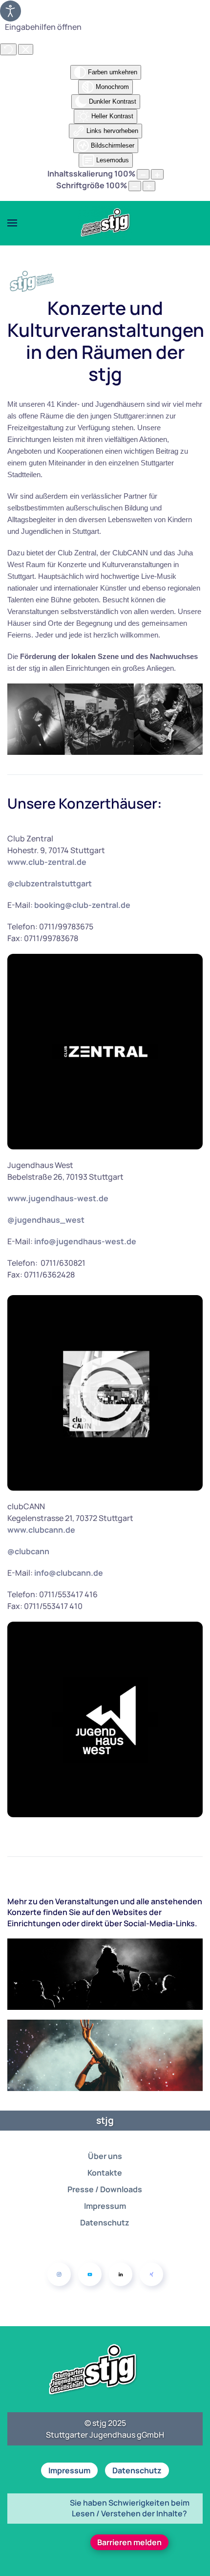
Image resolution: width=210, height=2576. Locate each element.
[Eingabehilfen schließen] (26, 49)
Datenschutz (105, 2223)
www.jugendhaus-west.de (58, 1198)
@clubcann (28, 1551)
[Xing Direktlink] (151, 2274)
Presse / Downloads (105, 2189)
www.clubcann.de (41, 1530)
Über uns (105, 2156)
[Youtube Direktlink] (90, 2274)
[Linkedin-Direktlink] (121, 2274)
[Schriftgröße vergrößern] (149, 186)
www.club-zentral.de (47, 862)
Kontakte (105, 2173)
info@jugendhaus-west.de (85, 1241)
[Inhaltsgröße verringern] (143, 174)
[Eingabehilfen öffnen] (10, 11)
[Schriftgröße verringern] (135, 186)
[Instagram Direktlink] (59, 2274)
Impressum (105, 2206)
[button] (12, 223)
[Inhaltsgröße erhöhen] (157, 174)
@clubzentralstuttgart (50, 883)
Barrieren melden (129, 2542)
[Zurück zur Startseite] (105, 223)
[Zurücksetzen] (8, 49)
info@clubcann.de (69, 1573)
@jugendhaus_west (46, 1220)
